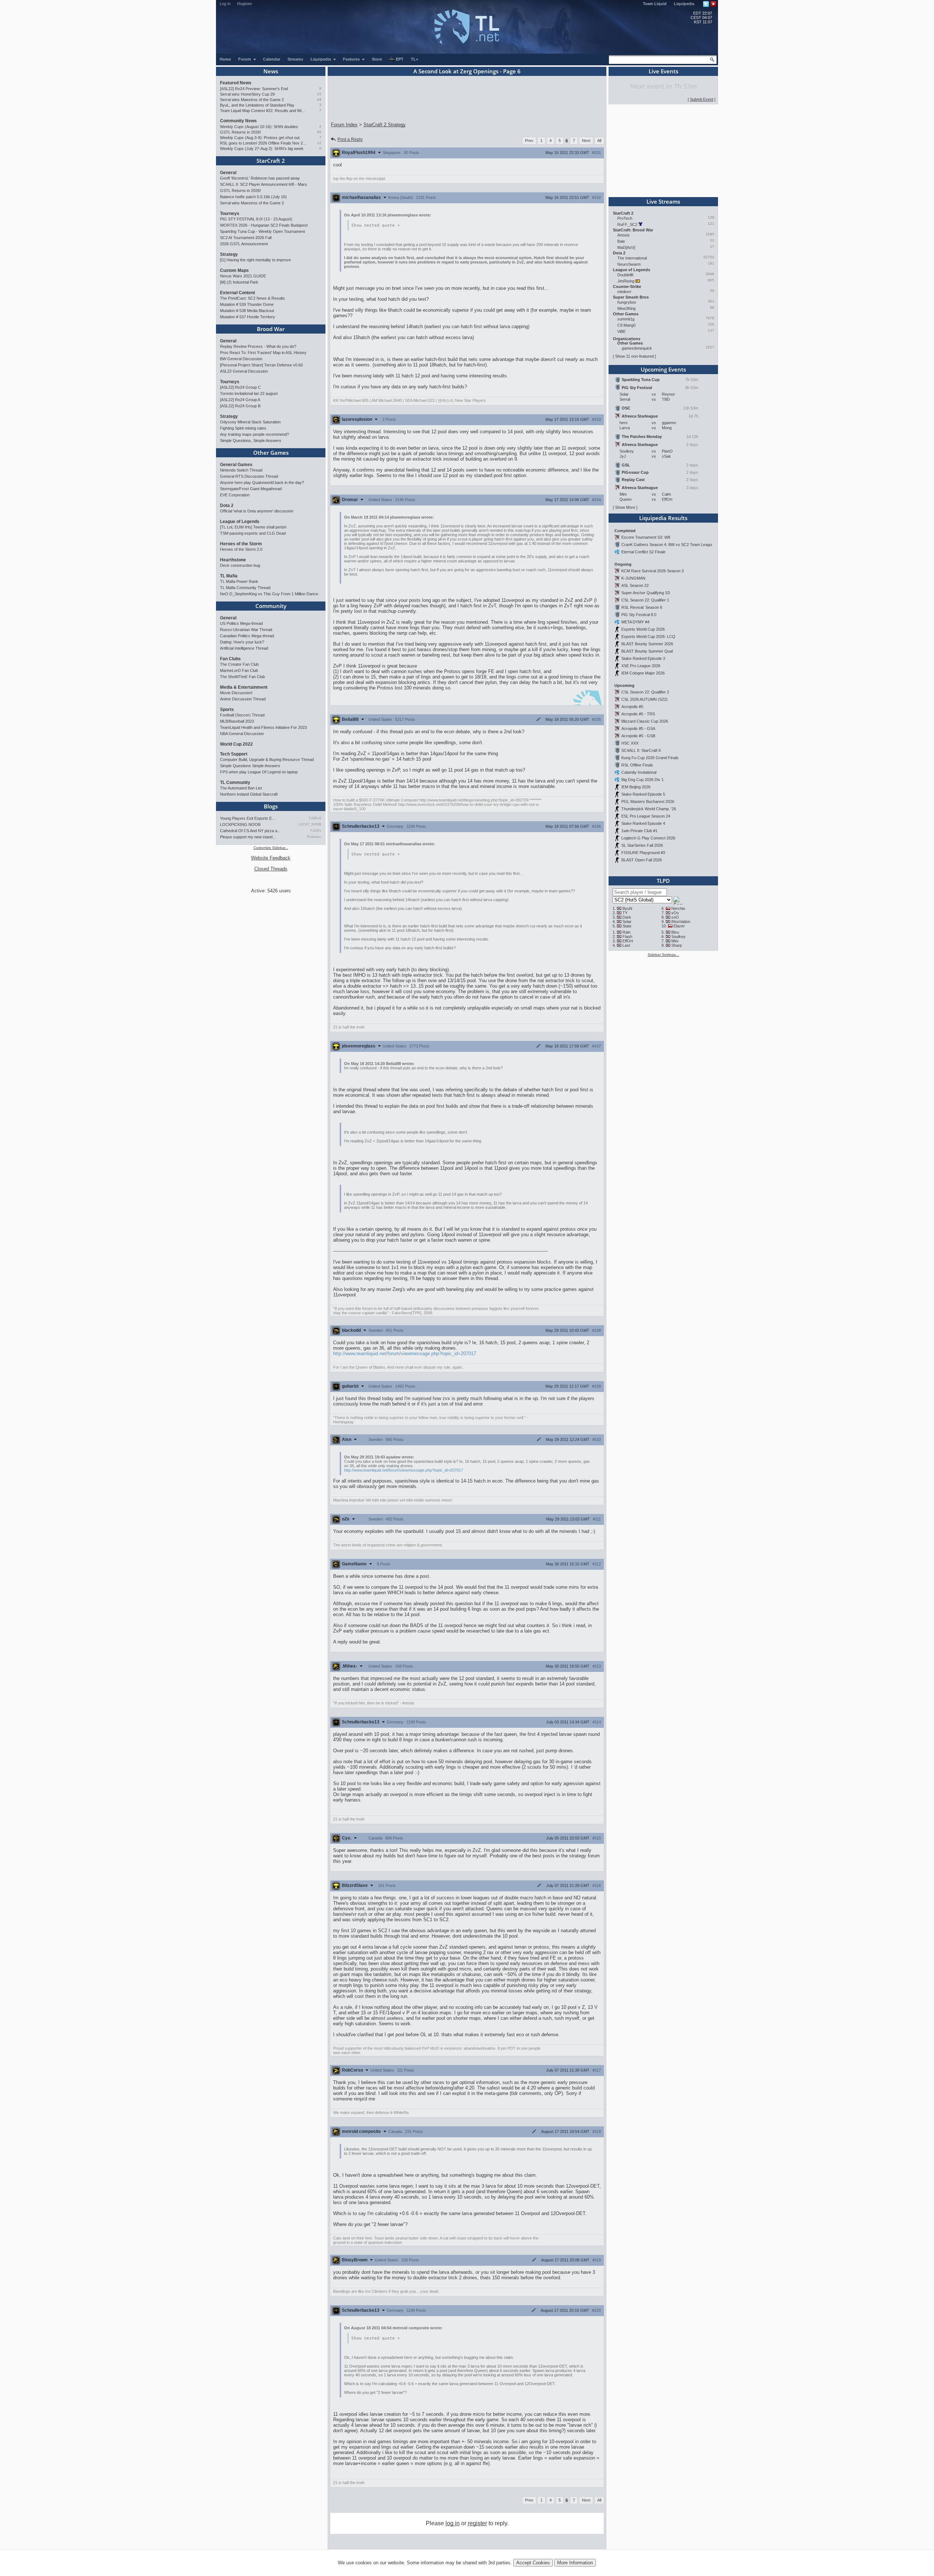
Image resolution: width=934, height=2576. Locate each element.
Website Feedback (271, 858)
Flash (627, 937)
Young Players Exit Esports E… (248, 818)
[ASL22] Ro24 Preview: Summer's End (254, 89)
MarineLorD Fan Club (239, 670)
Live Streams (663, 201)
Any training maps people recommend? (254, 434)
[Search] (712, 59)
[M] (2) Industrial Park (239, 282)
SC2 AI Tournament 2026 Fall (246, 238)
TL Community (235, 783)
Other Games (271, 453)
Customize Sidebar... (271, 848)
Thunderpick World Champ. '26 (649, 809)
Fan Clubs (230, 659)
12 (319, 143)
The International (632, 258)
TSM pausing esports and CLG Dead (253, 533)
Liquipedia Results (663, 518)
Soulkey (678, 937)
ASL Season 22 (635, 585)
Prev (529, 141)
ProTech (625, 218)
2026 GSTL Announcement (244, 244)
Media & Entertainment (244, 687)
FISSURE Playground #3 (643, 853)
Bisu (675, 932)
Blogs (271, 806)
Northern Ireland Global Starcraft (249, 794)
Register (245, 4)
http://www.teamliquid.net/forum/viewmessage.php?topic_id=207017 (405, 1354)
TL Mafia (229, 576)
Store (377, 59)
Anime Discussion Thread (243, 699)
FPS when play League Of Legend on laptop (259, 772)
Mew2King (626, 308)
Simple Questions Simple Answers (250, 766)
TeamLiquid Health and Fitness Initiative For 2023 (263, 727)
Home (225, 59)
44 (319, 99)
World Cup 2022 (236, 744)
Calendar (272, 59)
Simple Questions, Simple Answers (251, 441)
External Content (238, 293)
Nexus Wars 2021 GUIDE (243, 276)
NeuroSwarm (629, 264)
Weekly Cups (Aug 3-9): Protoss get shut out (260, 138)
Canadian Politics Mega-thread (247, 636)
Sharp (677, 945)
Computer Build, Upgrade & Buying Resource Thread (267, 760)
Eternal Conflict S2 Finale (643, 552)
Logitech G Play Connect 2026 (648, 838)
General (228, 173)
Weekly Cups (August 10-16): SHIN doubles (259, 127)
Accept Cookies (533, 2563)
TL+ (414, 59)
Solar (627, 922)
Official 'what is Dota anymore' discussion (257, 511)
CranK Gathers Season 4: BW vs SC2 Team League (668, 545)
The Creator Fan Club (239, 664)
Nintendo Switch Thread (241, 470)
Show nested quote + (376, 225)
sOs (675, 913)
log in (453, 2523)
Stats (627, 926)
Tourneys (230, 214)
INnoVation (681, 922)
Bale (621, 241)
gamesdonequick (637, 348)
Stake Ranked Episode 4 (643, 823)
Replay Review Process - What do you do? (258, 346)
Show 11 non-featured (634, 356)
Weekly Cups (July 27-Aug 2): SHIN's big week (262, 149)
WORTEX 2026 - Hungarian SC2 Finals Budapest (264, 225)
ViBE (622, 331)
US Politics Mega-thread (241, 623)
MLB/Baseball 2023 (237, 721)
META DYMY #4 (635, 622)
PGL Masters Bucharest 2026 (648, 801)
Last (626, 945)
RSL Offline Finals (637, 765)
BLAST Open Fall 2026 (642, 860)
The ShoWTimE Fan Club (242, 677)
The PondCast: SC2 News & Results (252, 298)
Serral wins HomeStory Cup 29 (247, 94)
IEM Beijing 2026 (636, 787)
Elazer (679, 926)
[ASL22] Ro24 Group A (240, 400)
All (599, 141)
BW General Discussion (241, 359)
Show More (625, 507)
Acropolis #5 (632, 707)
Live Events (663, 71)
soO (675, 917)
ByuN (627, 908)
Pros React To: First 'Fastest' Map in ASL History (263, 353)
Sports (227, 710)
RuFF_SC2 (627, 224)
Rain (626, 932)
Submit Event (702, 99)
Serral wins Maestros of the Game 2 (252, 100)
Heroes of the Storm (241, 544)
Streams (295, 59)
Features (352, 59)
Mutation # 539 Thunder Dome (247, 304)
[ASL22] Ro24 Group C (240, 387)
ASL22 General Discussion (244, 371)
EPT (400, 59)
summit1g (626, 319)
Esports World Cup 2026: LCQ (648, 637)
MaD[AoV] (626, 247)
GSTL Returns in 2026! (240, 132)
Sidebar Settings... (663, 955)
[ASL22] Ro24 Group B (240, 406)
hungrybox (627, 302)
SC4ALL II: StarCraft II (641, 750)
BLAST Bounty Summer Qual (647, 651)
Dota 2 (227, 505)
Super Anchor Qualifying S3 (646, 593)
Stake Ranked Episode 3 (643, 658)
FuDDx (316, 831)
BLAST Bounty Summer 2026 (647, 644)
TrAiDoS (315, 818)
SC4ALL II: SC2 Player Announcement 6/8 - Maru (263, 184)
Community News (238, 121)
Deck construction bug (240, 565)
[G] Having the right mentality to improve (255, 260)
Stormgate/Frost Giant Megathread (251, 489)
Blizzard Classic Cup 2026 (645, 721)
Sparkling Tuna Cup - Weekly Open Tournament (263, 231)
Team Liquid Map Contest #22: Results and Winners (264, 111)
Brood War (271, 329)
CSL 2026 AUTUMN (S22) (644, 699)
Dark (627, 917)
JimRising (626, 281)
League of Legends (240, 522)
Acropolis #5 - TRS (638, 714)
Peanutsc (314, 837)
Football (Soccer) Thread (242, 715)
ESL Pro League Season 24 (646, 816)
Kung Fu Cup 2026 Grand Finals (650, 758)
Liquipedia (684, 4)
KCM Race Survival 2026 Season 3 (653, 571)
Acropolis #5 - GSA (638, 728)
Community (271, 606)
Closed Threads (271, 869)
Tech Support (234, 754)
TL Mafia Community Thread (245, 588)
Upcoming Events (663, 369)
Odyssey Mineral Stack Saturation (250, 422)
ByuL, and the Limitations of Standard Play (257, 105)
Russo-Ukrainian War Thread (246, 630)
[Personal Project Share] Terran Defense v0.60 (261, 365)
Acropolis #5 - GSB (638, 736)
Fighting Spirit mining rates (243, 428)
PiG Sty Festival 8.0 (639, 615)
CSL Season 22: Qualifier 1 (645, 600)
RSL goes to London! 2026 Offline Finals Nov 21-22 (264, 143)
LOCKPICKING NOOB (240, 824)
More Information (575, 2563)
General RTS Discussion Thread (249, 476)
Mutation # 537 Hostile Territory (248, 317)
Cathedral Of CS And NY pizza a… (251, 831)
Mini (675, 941)
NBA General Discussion (242, 734)
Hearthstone (233, 560)
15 (319, 94)
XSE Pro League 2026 (641, 666)
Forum (245, 59)
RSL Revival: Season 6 (642, 607)
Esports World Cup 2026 (643, 629)
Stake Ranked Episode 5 (643, 794)
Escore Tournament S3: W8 (646, 537)
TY (625, 913)
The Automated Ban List (241, 788)
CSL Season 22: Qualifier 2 (645, 692)
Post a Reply (350, 139)
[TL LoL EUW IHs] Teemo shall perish (253, 527)
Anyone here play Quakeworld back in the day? (262, 482)
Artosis (624, 235)
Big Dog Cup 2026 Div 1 (642, 780)
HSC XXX (630, 743)
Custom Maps (234, 270)
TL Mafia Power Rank (239, 581)
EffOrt (628, 941)
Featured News (236, 83)
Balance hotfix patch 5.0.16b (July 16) (253, 197)
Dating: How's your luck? (242, 642)
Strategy (229, 254)
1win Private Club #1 (639, 831)
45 (319, 132)
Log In (225, 4)
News (271, 71)
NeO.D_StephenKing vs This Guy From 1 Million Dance (269, 594)
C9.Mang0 (626, 325)
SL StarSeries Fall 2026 (642, 845)
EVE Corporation (235, 495)
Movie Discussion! (236, 693)
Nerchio (678, 908)
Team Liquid (655, 4)
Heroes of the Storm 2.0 (241, 549)
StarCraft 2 (271, 161)
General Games (236, 465)
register (477, 2523)
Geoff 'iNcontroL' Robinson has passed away (260, 178)
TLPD (663, 881)
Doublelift (625, 275)
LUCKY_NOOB (310, 824)
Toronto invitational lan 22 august (249, 393)
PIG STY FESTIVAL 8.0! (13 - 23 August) (256, 219)
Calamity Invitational (639, 772)
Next (586, 141)
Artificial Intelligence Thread (244, 648)
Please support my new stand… (248, 837)
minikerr (624, 292)
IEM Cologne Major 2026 (643, 673)
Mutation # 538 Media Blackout (247, 311)
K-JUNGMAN (633, 578)
